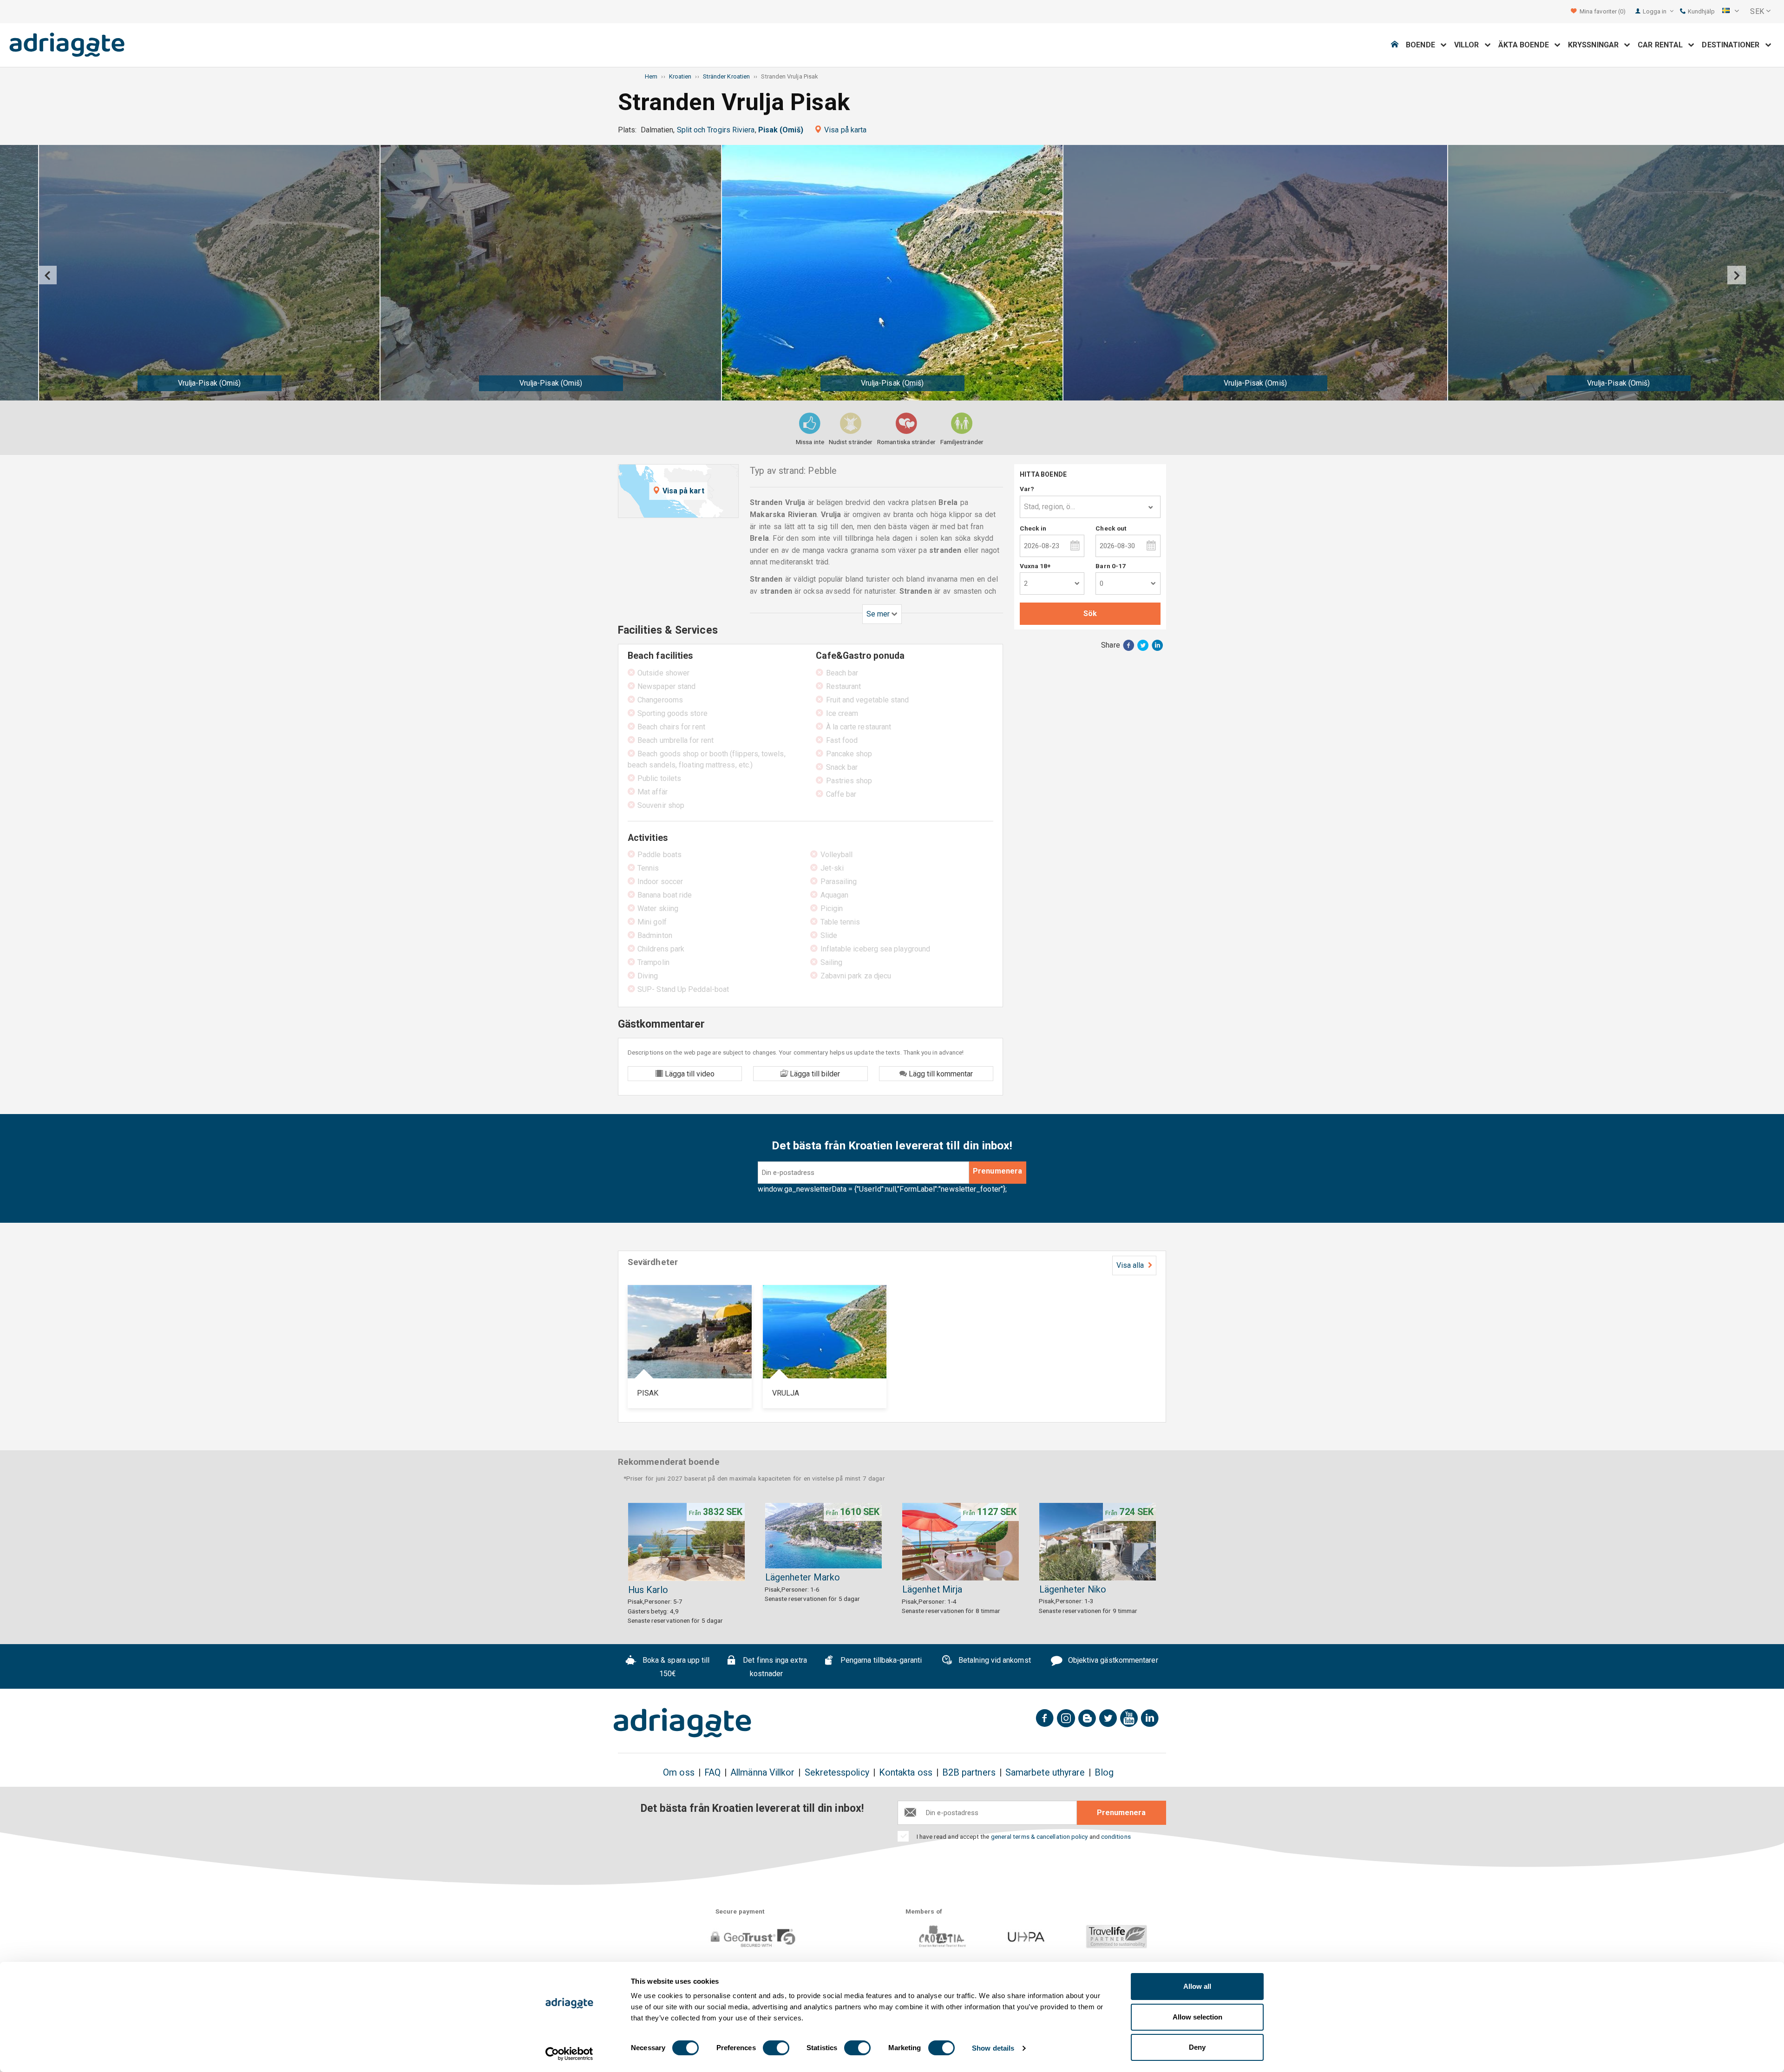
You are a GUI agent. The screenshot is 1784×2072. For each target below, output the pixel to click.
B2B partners (969, 1773)
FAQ (712, 1773)
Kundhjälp (1701, 11)
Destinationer (1733, 45)
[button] (1731, 12)
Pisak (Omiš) (781, 130)
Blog (1104, 1773)
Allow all (1197, 1986)
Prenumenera (997, 1171)
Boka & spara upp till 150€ (675, 1667)
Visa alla (1131, 1265)
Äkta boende (1526, 45)
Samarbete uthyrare (1045, 1773)
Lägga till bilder (814, 1074)
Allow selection (1197, 2017)
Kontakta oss (906, 1773)
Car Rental (1663, 45)
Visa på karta (845, 130)
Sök (1090, 613)
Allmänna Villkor (762, 1773)
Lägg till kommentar (940, 1074)
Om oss (679, 1773)
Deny (1197, 2047)
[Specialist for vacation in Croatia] (682, 1723)
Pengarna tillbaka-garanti (880, 1661)
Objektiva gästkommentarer (1112, 1661)
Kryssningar (1596, 45)
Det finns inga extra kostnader (774, 1667)
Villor (1469, 45)
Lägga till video (689, 1074)
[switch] (776, 2048)
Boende (1423, 45)
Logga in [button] (1656, 11)
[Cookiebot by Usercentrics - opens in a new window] (569, 2054)
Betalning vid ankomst (994, 1661)
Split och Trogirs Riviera (716, 130)
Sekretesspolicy (837, 1773)
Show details (993, 2048)
